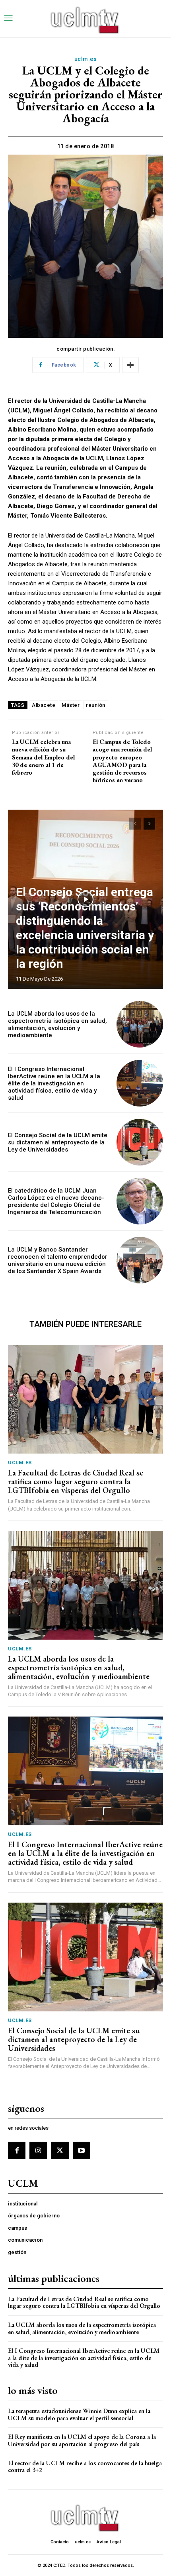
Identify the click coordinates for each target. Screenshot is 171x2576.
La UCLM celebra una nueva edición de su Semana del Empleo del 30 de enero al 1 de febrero (43, 757)
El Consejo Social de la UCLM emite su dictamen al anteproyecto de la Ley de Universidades (58, 1142)
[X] (60, 2150)
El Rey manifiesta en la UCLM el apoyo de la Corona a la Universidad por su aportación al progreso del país (82, 2440)
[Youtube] (82, 2150)
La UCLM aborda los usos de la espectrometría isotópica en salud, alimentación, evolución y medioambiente (57, 1024)
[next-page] (149, 824)
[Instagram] (38, 2150)
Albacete (44, 705)
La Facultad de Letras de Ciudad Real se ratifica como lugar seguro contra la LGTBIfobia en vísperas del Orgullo (76, 1481)
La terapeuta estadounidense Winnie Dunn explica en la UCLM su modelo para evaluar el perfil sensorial (79, 2414)
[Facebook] (17, 2150)
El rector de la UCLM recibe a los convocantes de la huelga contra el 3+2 (85, 2467)
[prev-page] (135, 824)
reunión (96, 705)
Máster (71, 705)
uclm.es (86, 59)
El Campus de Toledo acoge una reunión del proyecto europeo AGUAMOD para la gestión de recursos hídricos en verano (122, 761)
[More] (130, 365)
